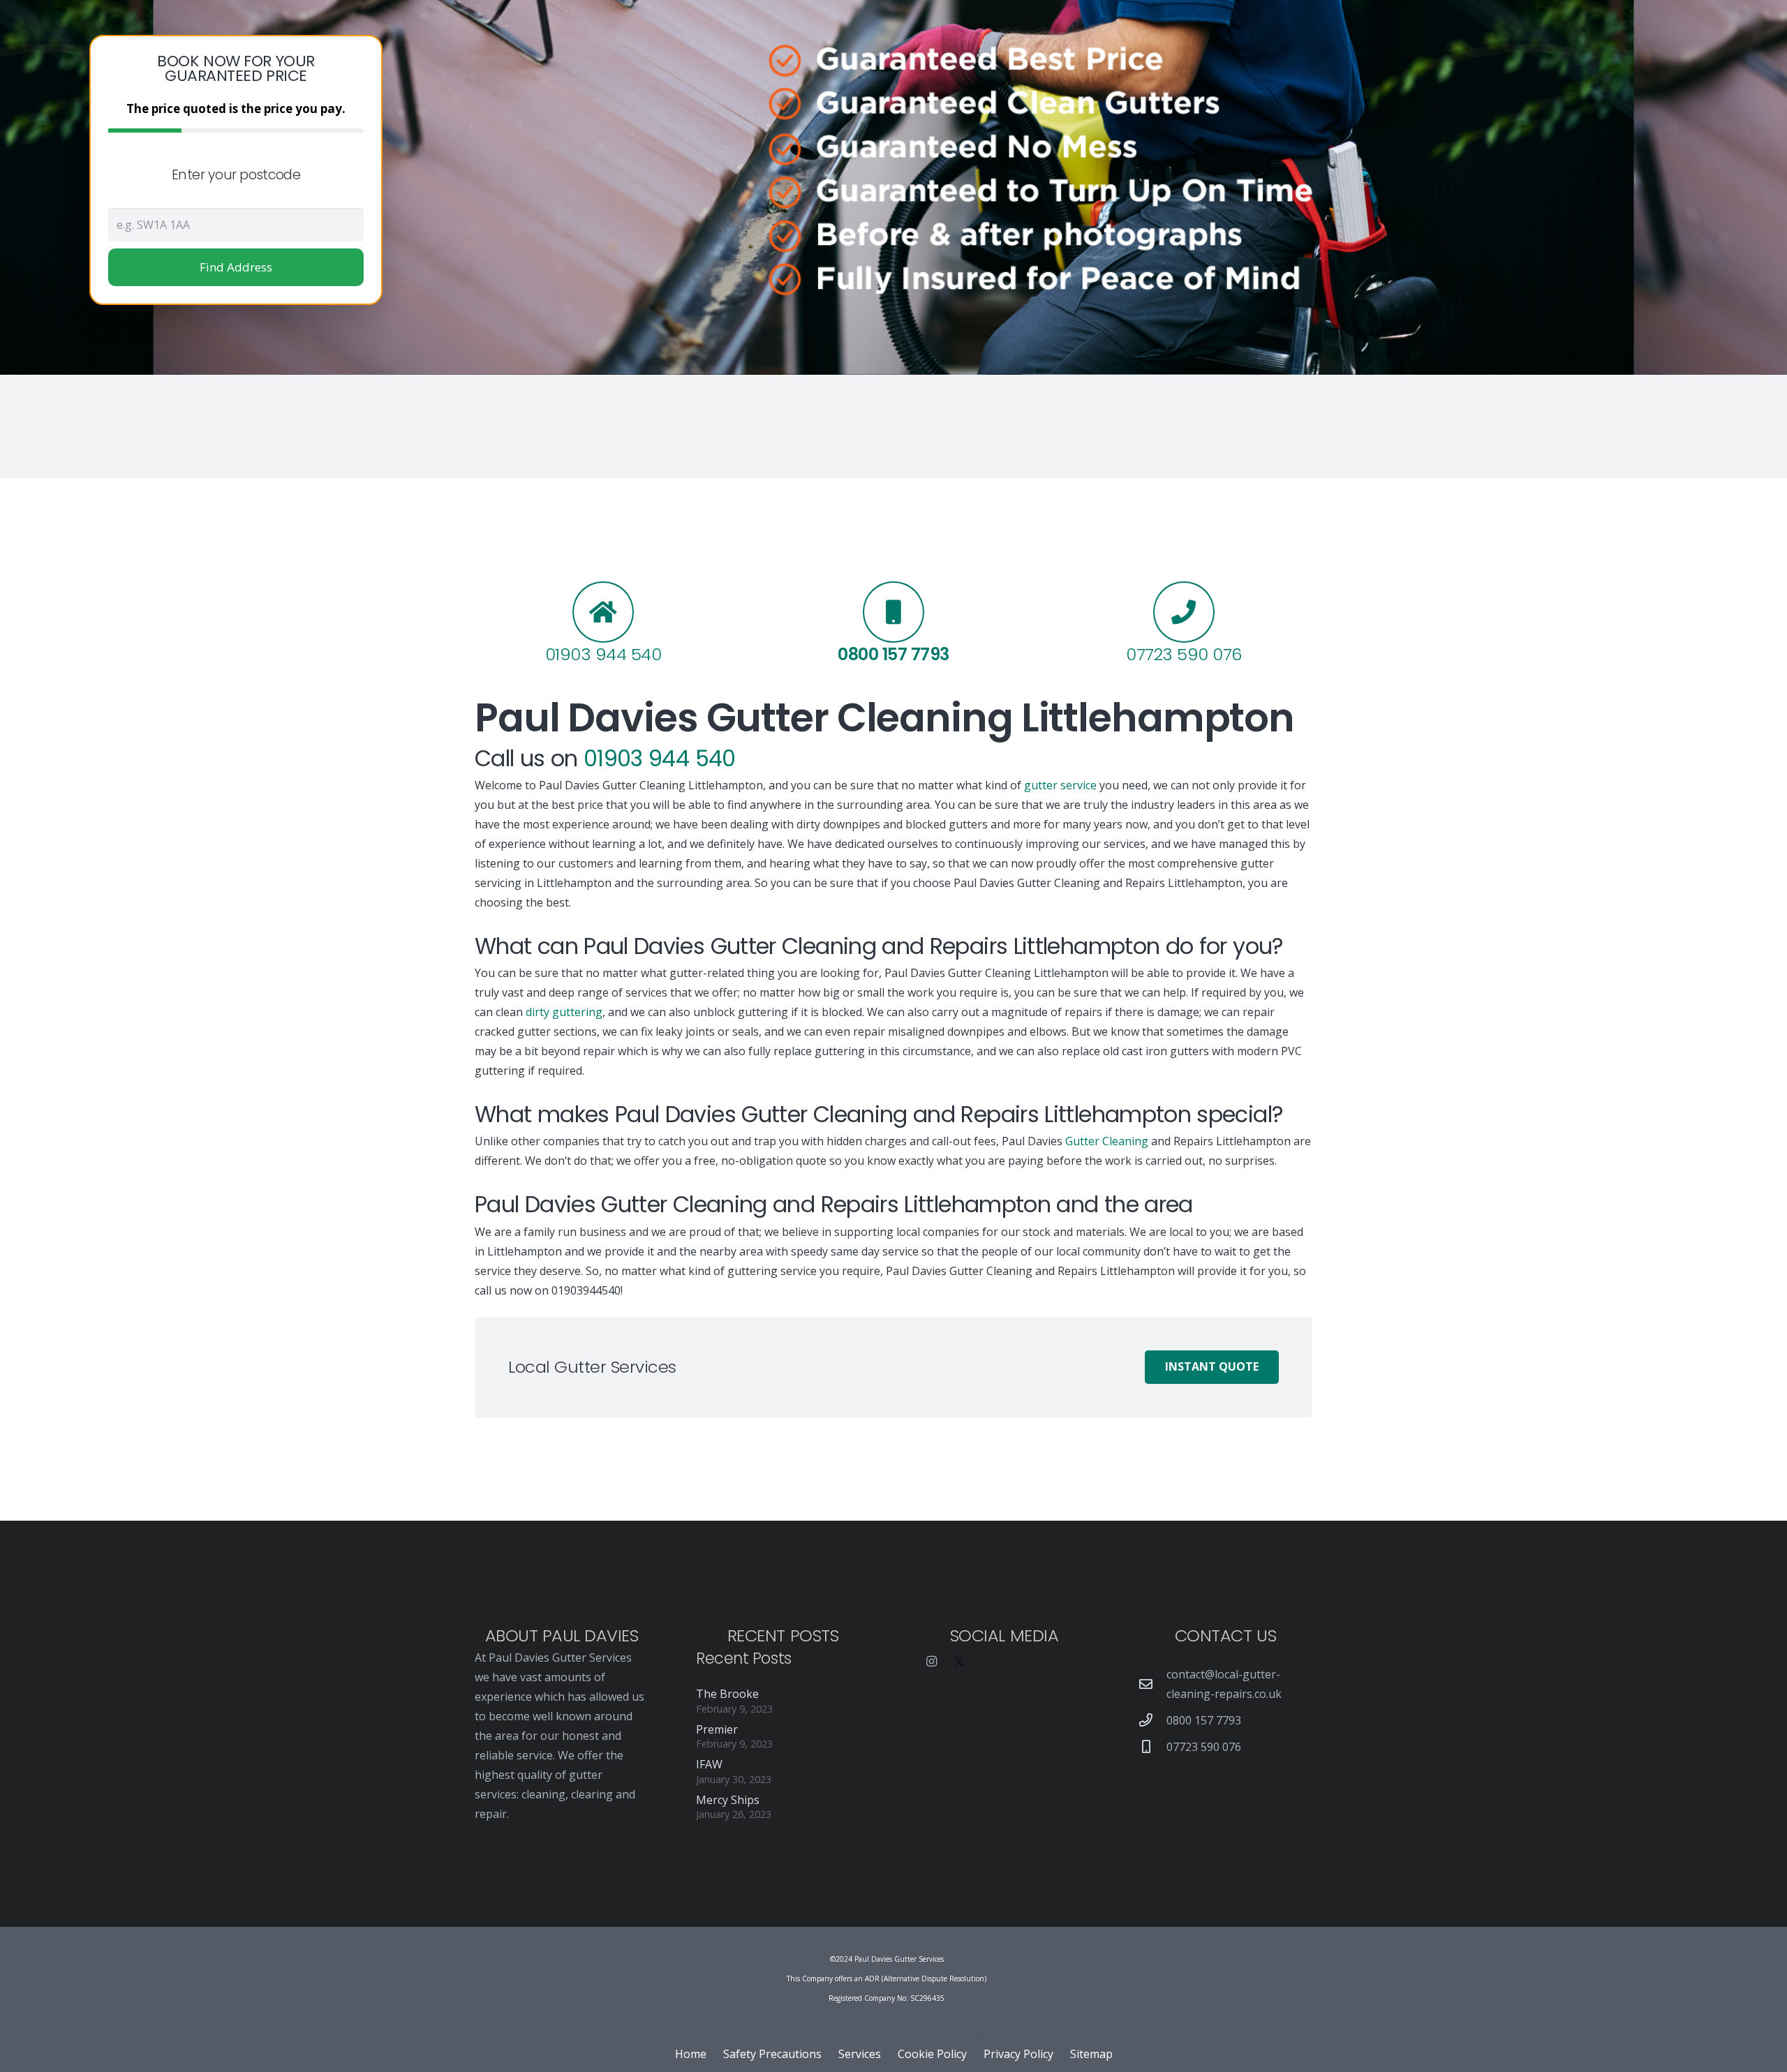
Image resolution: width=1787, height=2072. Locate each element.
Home (691, 2054)
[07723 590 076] (1152, 1746)
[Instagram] (931, 1662)
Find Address (236, 267)
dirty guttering (564, 1012)
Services (860, 2054)
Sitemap (1091, 2054)
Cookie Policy (932, 2054)
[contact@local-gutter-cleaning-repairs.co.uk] (1152, 1684)
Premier (717, 1729)
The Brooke (727, 1694)
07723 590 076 (1204, 1747)
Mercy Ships (728, 1800)
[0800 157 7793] (1152, 1720)
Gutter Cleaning (1107, 1141)
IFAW (709, 1764)
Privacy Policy (1018, 2054)
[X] (959, 1662)
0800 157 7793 (1204, 1720)
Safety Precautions (772, 2054)
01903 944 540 (603, 654)
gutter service (1060, 785)
